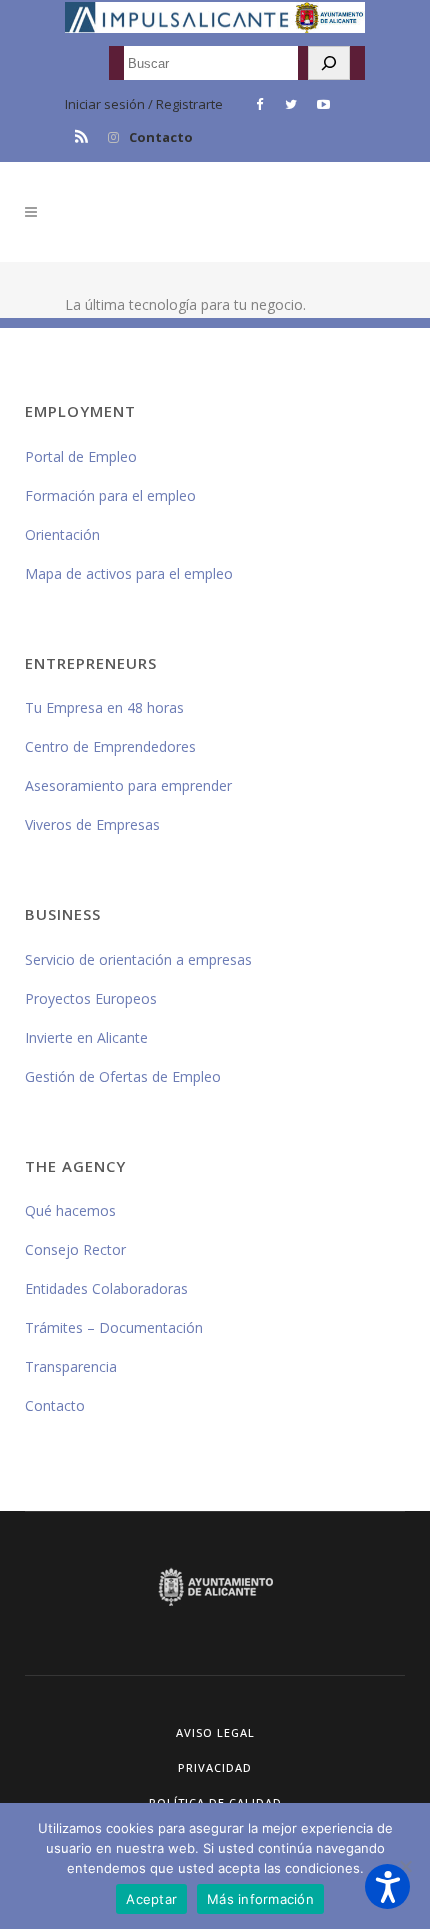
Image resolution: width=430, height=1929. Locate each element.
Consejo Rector (75, 1249)
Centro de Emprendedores (110, 746)
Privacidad (215, 1767)
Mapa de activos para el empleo (129, 573)
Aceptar (151, 1899)
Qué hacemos (70, 1210)
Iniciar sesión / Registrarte (144, 104)
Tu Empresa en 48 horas (104, 707)
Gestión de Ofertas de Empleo (123, 1076)
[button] (387, 1886)
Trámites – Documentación (114, 1327)
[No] (405, 1866)
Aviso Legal (215, 1732)
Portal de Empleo (81, 456)
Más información (260, 1899)
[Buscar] (329, 63)
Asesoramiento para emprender (128, 785)
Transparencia (71, 1366)
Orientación (62, 534)
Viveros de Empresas (92, 824)
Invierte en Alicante (86, 1037)
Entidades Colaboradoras (106, 1288)
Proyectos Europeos (91, 998)
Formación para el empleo (110, 495)
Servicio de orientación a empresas (138, 959)
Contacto (161, 137)
